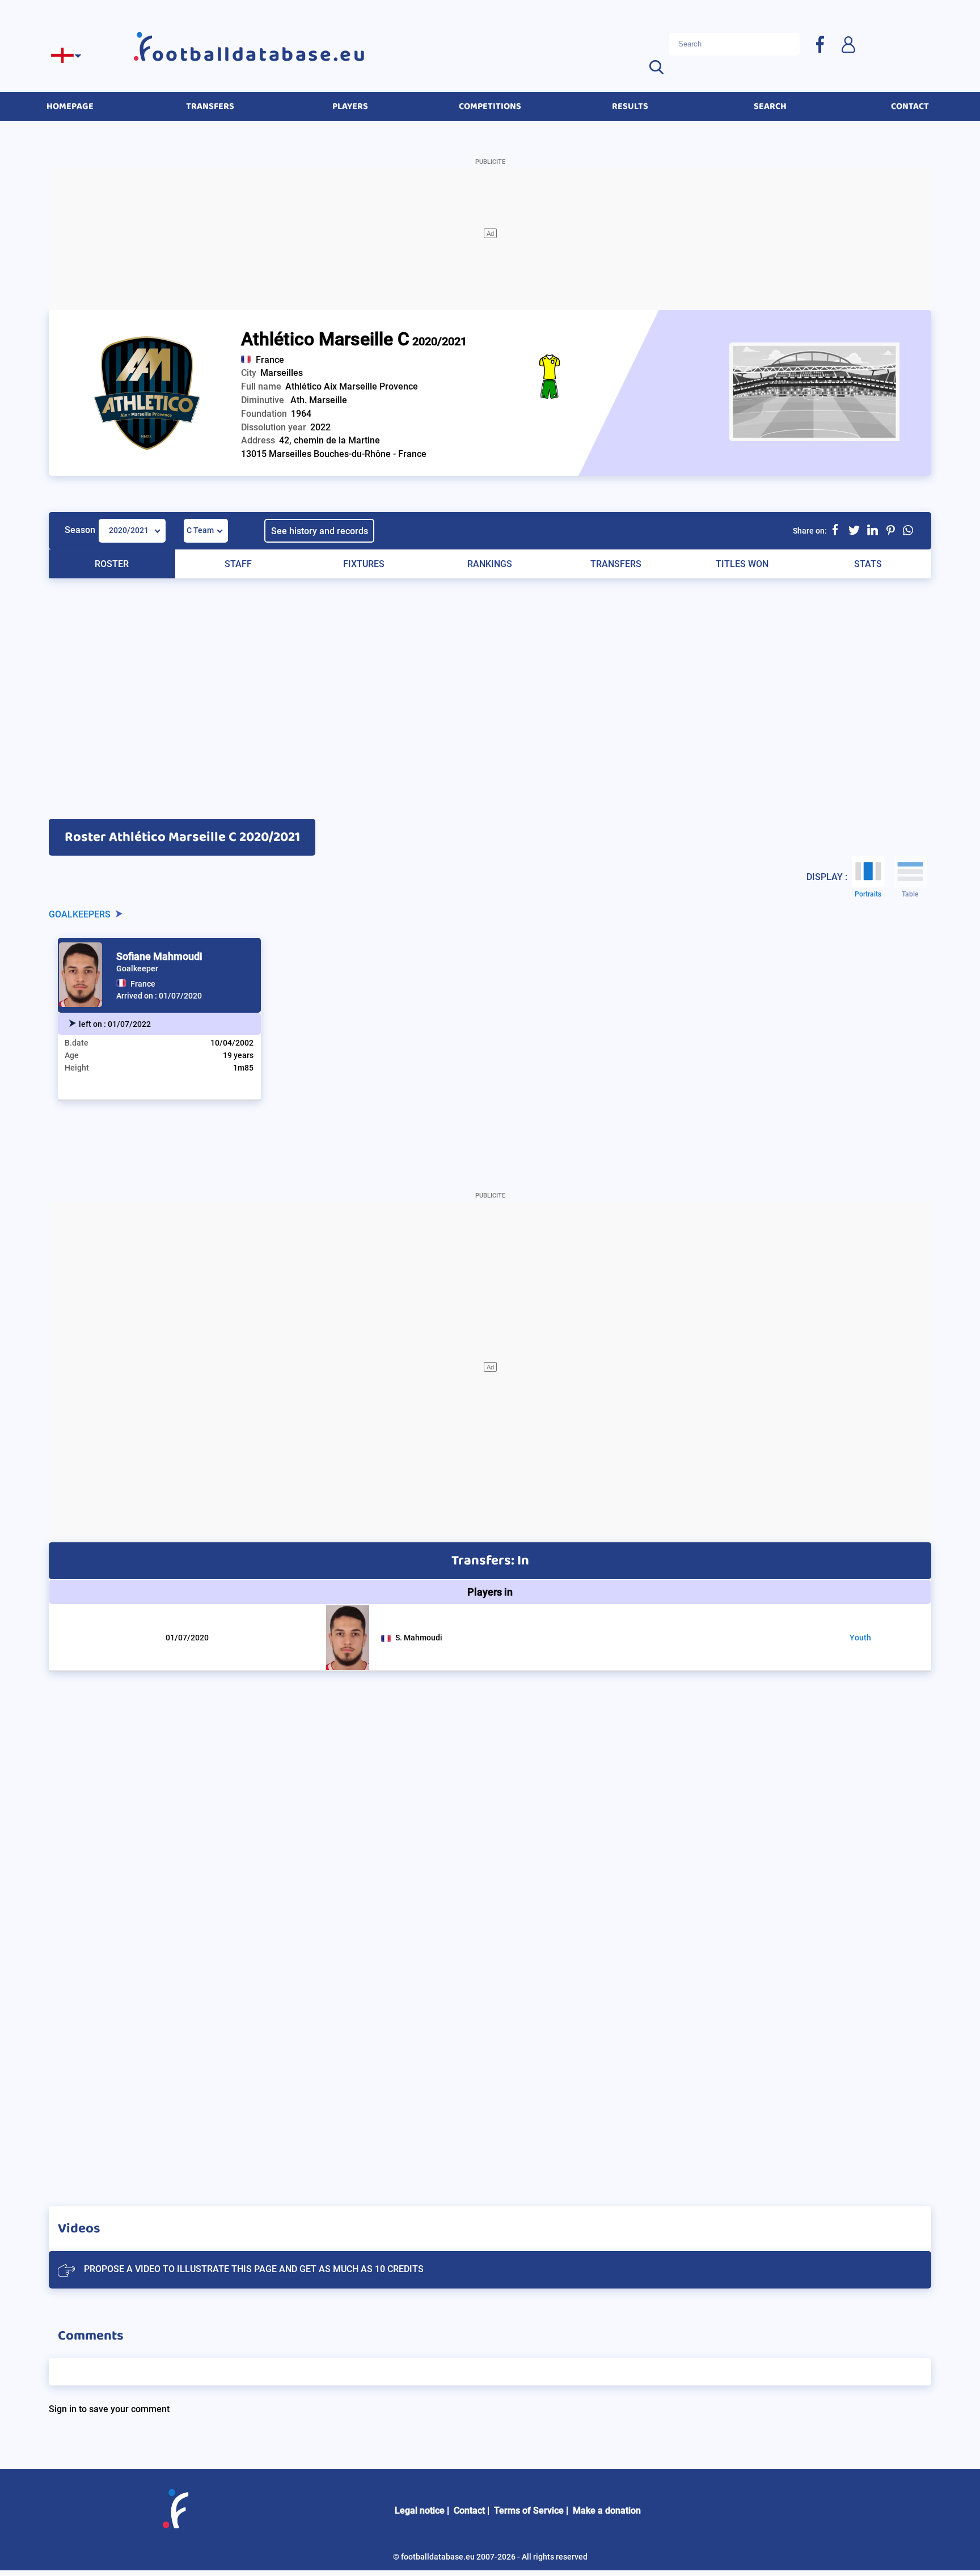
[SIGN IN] (848, 44)
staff (238, 564)
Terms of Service (529, 2511)
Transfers (616, 564)
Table (910, 894)
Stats (868, 564)
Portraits (868, 894)
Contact (469, 2511)
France (270, 360)
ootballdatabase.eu (260, 55)
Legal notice (420, 2511)
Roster (112, 564)
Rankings (490, 564)
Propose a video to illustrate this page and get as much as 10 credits (254, 2269)
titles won (742, 564)
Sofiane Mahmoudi (159, 956)
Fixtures (364, 564)
